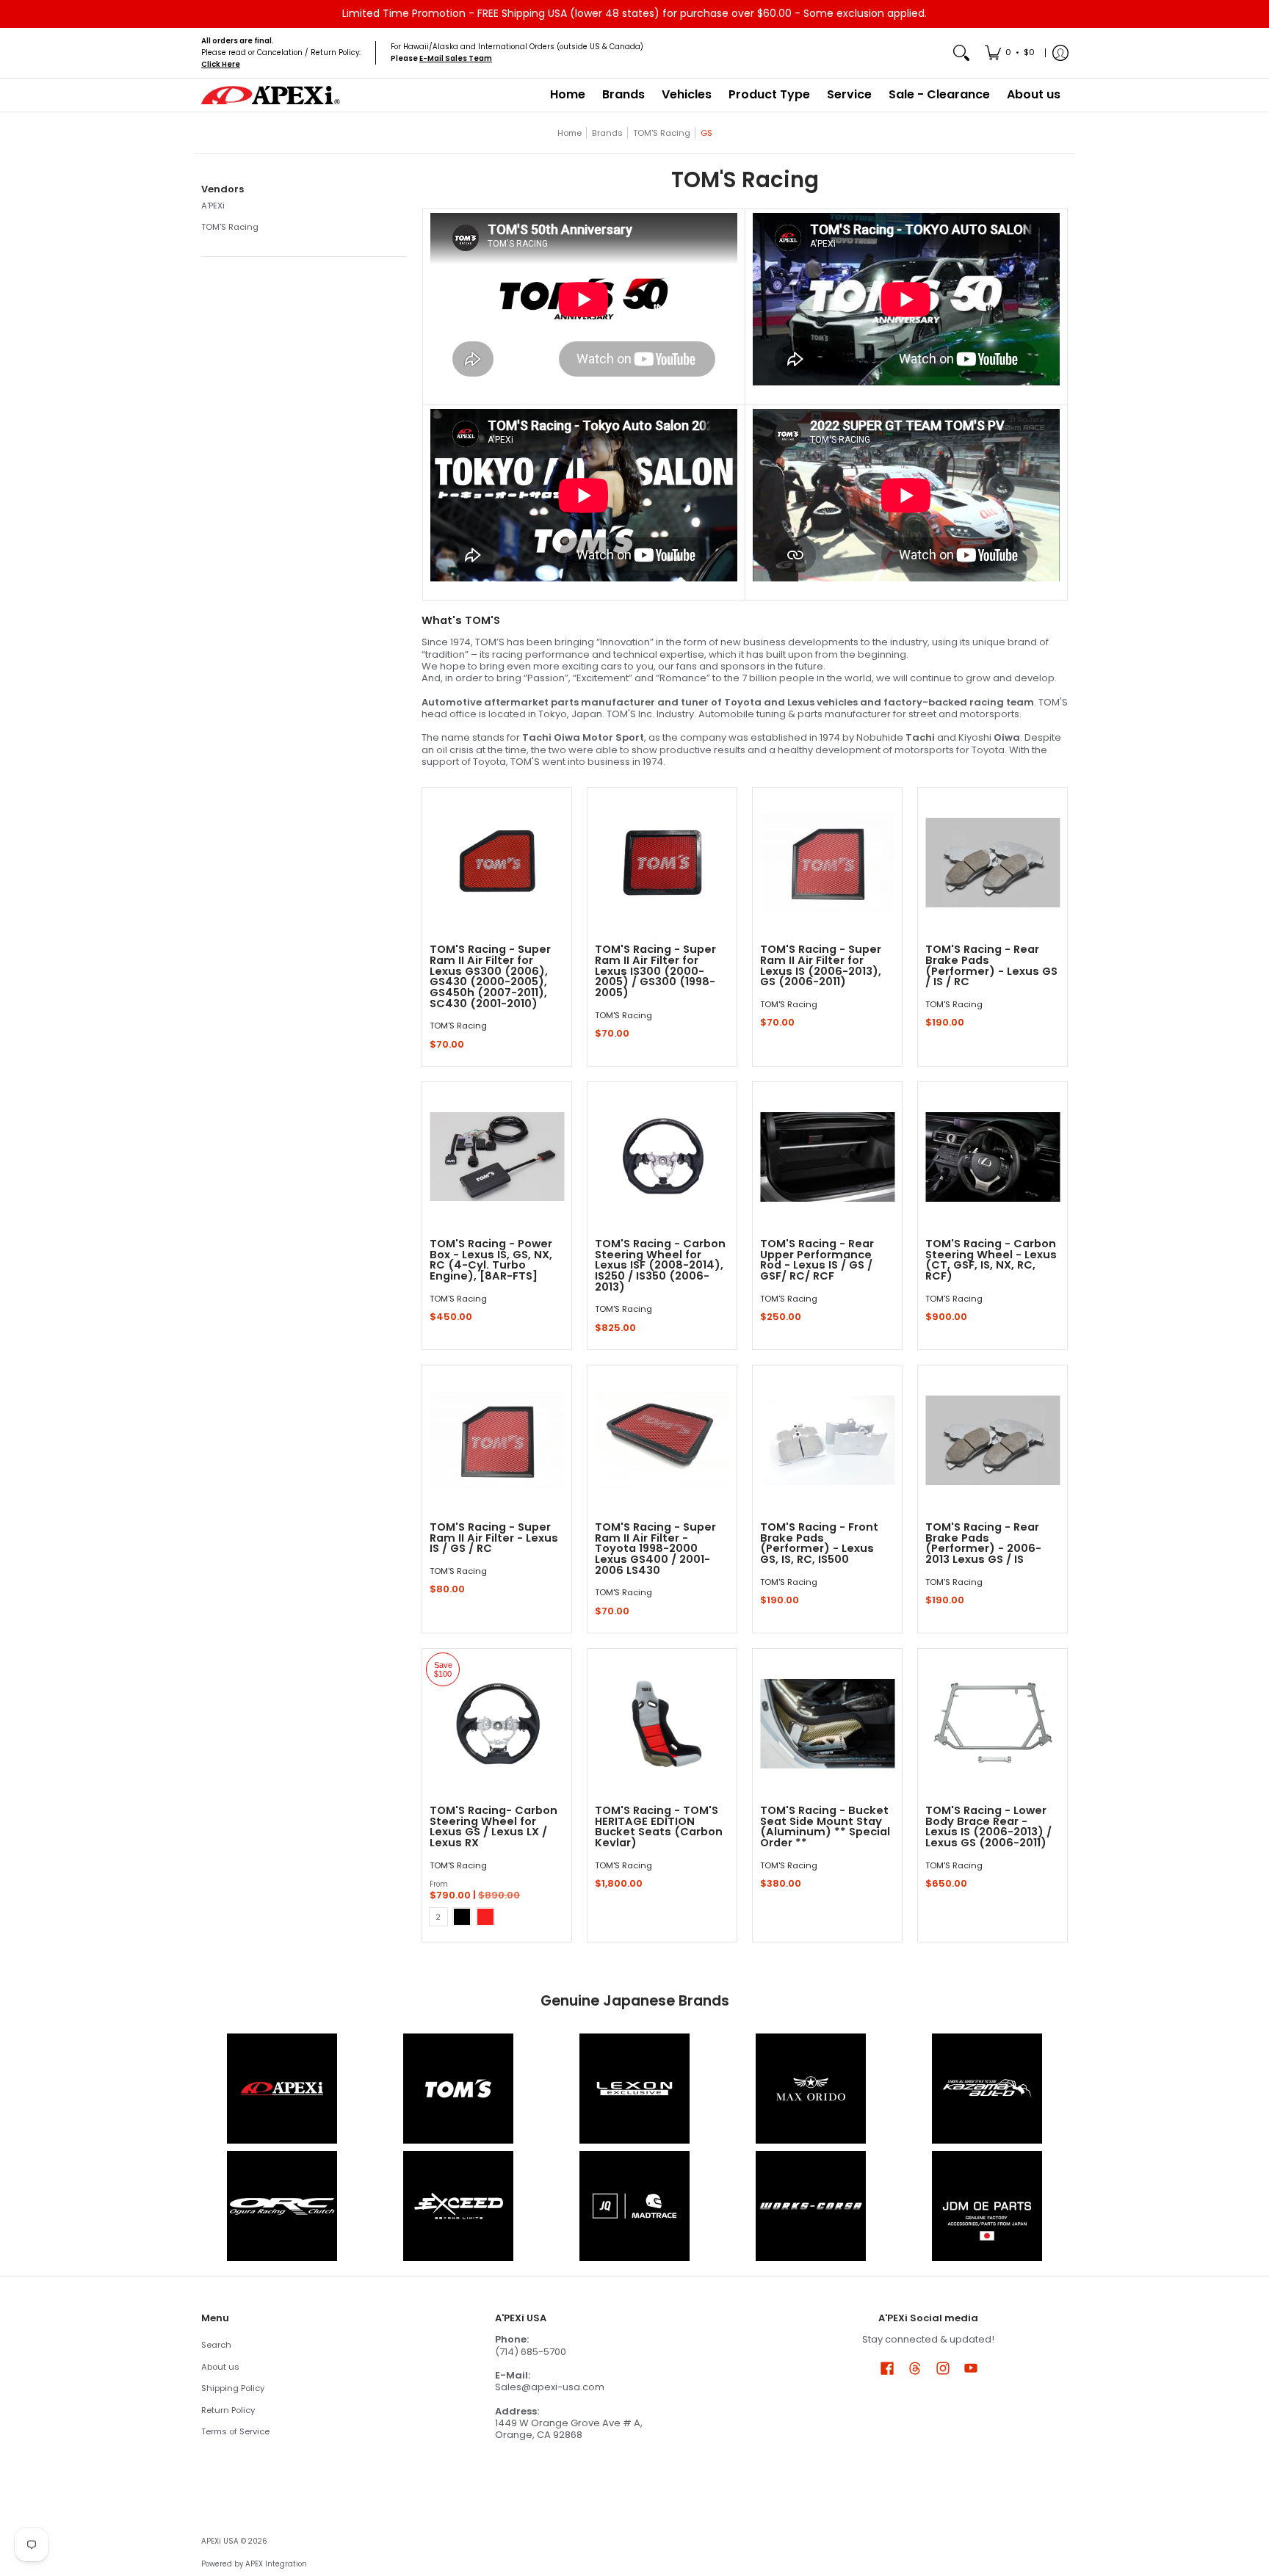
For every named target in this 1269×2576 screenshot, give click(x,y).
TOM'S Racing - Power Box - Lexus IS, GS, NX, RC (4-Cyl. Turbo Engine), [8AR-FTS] (491, 1260)
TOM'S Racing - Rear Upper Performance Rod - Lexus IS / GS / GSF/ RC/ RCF (817, 1260)
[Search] (961, 53)
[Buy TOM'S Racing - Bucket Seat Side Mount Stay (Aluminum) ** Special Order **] (827, 1723)
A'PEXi (213, 206)
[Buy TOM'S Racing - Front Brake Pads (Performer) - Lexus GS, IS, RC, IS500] (827, 1440)
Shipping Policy (233, 2388)
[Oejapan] (987, 2206)
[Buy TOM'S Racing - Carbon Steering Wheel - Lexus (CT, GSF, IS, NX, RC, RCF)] (993, 1157)
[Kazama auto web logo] (987, 2089)
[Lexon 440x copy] (811, 2089)
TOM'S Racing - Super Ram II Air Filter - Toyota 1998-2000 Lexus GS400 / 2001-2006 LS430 (655, 1549)
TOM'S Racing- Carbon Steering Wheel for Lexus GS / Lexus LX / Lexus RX (493, 1826)
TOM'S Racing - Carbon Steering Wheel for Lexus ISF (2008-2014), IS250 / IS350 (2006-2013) (660, 1265)
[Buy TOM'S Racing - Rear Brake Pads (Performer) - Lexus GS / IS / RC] (993, 862)
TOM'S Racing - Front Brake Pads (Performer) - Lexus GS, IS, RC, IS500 (819, 1543)
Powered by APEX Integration (254, 2564)
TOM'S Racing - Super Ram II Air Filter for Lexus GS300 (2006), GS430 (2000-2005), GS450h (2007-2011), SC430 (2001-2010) (490, 976)
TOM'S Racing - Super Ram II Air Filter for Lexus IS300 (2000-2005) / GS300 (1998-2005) (655, 971)
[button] (223, 189)
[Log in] (1060, 53)
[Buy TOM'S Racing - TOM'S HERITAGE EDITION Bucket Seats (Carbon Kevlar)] (662, 1723)
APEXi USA (220, 2541)
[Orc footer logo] (282, 2206)
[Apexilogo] (282, 2089)
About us (220, 2367)
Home (570, 133)
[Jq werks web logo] (634, 2206)
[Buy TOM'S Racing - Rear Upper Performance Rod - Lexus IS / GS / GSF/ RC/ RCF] (827, 1157)
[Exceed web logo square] (458, 2206)
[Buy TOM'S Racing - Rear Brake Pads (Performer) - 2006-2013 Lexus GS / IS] (993, 1440)
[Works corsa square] (811, 2206)
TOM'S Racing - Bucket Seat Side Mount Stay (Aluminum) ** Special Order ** (825, 1826)
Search (216, 2345)
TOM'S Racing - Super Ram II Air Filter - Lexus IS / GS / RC (494, 1538)
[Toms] (458, 2089)
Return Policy (228, 2410)
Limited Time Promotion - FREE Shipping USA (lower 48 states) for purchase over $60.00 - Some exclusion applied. (634, 13)
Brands (607, 133)
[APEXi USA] (271, 95)
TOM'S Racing (662, 133)
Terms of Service (235, 2431)
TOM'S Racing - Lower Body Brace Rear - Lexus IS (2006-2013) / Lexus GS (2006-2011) (988, 1826)
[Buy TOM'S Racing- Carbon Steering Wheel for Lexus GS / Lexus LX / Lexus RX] (497, 1723)
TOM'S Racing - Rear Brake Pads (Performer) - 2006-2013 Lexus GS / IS (983, 1543)
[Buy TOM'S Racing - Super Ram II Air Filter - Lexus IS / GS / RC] (497, 1440)
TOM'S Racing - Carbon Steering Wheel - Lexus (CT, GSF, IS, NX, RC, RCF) (991, 1260)
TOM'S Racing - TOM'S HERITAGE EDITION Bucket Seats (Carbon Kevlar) (659, 1826)
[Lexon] (634, 2089)
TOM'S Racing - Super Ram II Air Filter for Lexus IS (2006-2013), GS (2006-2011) (821, 965)
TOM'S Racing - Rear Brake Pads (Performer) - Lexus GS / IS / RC (991, 965)
